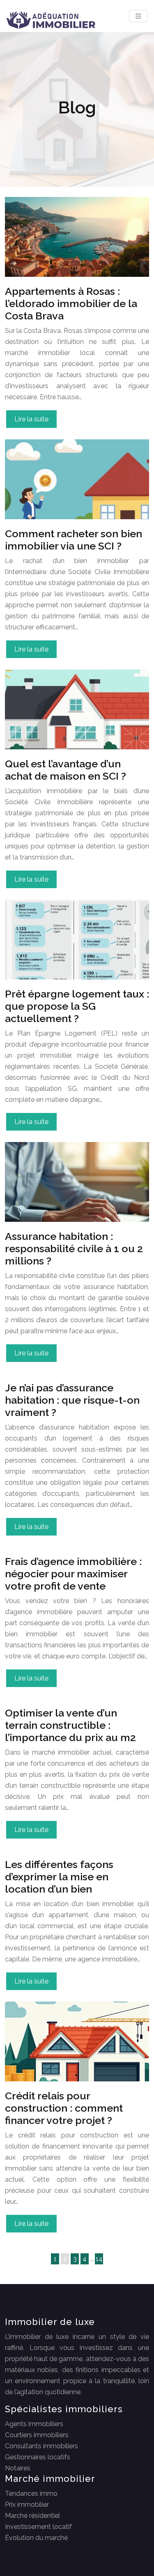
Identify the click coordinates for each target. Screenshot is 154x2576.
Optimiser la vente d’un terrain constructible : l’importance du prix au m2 (70, 1725)
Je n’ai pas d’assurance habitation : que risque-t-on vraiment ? (72, 1400)
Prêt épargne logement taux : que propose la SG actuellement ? (77, 1006)
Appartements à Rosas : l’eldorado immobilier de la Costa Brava (71, 303)
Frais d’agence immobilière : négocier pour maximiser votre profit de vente (73, 1574)
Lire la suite (31, 419)
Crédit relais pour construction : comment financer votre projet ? (64, 2108)
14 (99, 2259)
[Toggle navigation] (138, 16)
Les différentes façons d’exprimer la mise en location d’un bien (59, 1877)
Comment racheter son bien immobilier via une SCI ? (74, 540)
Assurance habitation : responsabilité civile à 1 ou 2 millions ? (74, 1248)
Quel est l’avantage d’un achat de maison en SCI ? (66, 770)
